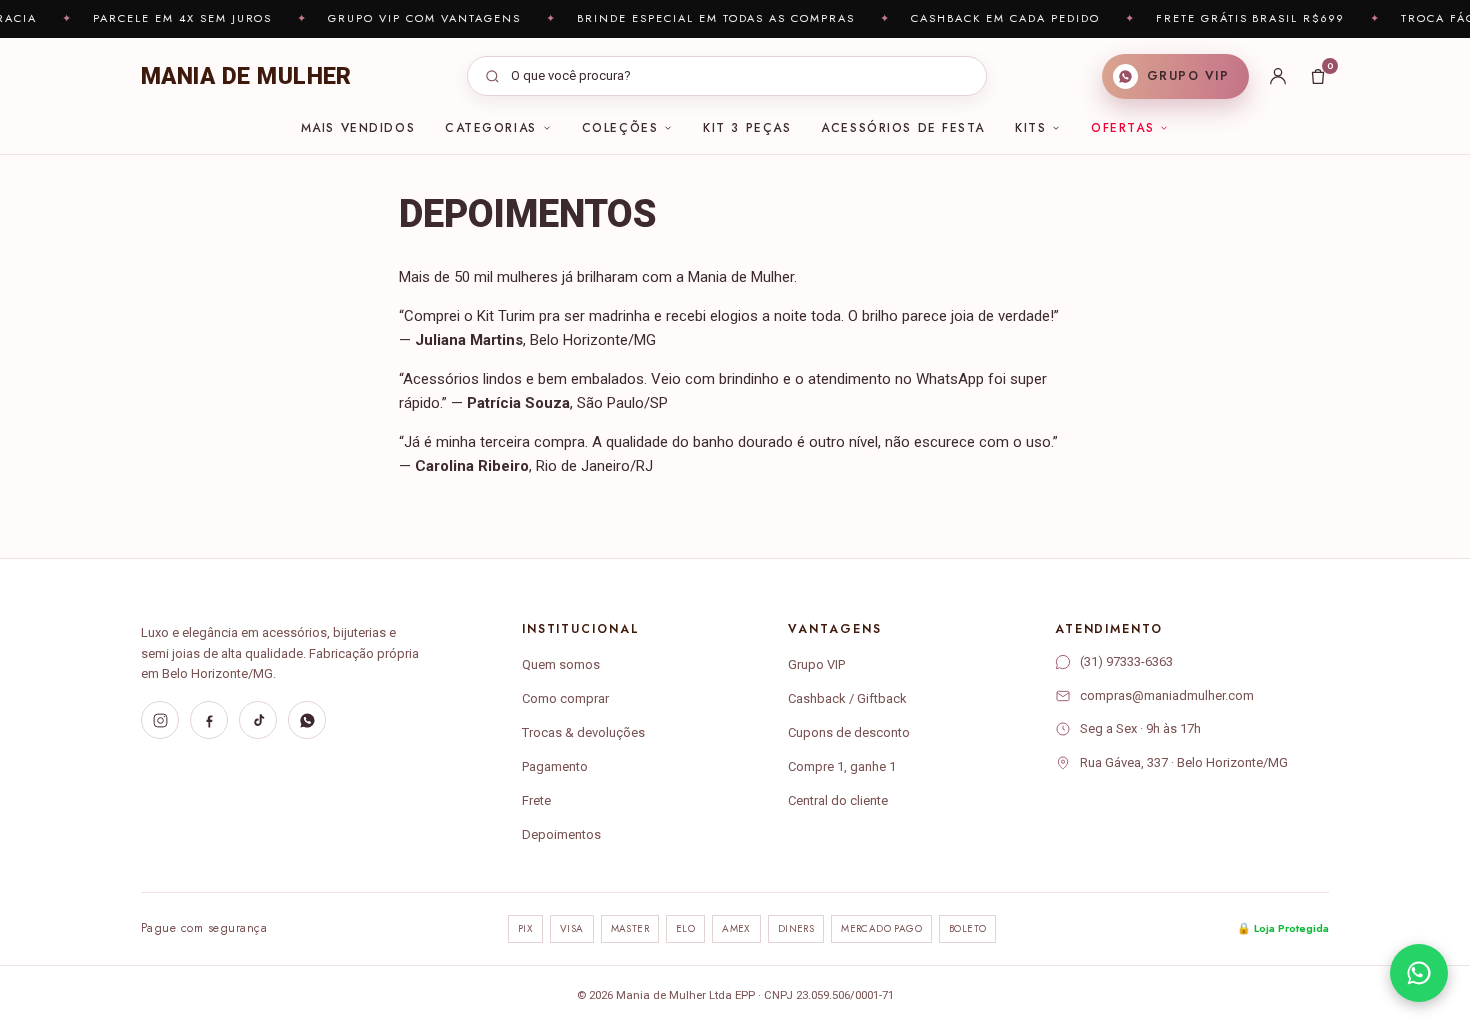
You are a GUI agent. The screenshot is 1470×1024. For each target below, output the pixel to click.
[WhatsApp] (307, 720)
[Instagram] (160, 720)
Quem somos (561, 664)
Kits (1030, 128)
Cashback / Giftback (847, 698)
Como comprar (565, 698)
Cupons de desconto (849, 732)
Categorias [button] (491, 128)
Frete (536, 800)
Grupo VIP (816, 664)
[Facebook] (209, 720)
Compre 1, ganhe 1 (842, 766)
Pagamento (555, 766)
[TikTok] (258, 720)
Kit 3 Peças (747, 128)
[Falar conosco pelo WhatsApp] (1419, 973)
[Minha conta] (1278, 76)
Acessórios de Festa (903, 128)
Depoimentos (561, 834)
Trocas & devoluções (583, 732)
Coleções (620, 128)
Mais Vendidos (358, 128)
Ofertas (1122, 128)
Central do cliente (838, 800)
